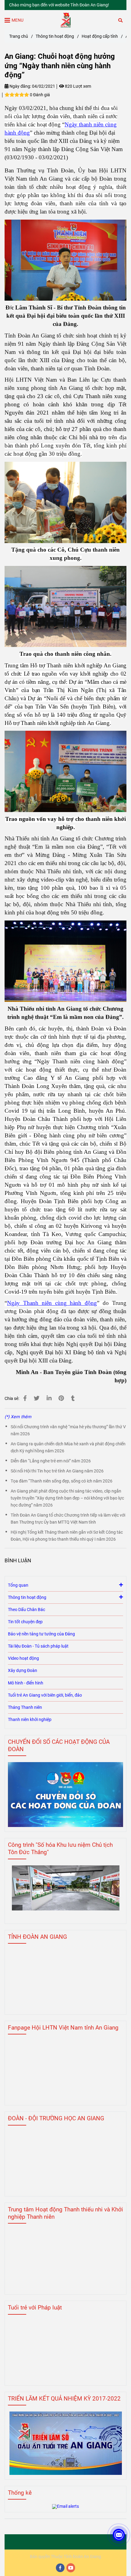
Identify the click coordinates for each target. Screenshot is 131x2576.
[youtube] (71, 2568)
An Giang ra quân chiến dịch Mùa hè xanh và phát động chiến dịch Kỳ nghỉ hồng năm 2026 (68, 1447)
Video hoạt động (23, 1658)
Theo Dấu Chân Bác (27, 1610)
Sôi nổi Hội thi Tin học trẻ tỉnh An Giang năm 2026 (57, 1471)
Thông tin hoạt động (55, 36)
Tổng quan (18, 1585)
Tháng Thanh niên (25, 1707)
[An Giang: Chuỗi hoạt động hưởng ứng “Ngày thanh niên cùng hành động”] (66, 20)
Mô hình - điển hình (26, 1683)
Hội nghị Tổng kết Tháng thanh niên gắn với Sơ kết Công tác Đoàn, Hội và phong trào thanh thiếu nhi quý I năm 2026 (67, 1536)
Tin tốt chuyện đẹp (25, 1622)
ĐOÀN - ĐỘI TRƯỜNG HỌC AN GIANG (56, 2118)
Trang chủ (19, 36)
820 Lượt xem (78, 86)
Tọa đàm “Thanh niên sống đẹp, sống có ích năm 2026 (62, 1481)
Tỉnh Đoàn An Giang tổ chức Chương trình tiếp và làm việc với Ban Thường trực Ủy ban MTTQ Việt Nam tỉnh (68, 1519)
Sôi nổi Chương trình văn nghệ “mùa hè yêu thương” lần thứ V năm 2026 (68, 1430)
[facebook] (60, 2568)
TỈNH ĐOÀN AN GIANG (37, 1937)
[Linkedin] (49, 1398)
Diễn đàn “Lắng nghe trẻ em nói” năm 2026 (51, 1461)
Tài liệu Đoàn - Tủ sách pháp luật (38, 1646)
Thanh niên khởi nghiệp (30, 1720)
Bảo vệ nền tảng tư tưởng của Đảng (41, 1634)
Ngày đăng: (20, 86)
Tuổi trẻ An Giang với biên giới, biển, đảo (45, 1695)
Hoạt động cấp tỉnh (100, 36)
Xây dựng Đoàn (23, 1671)
